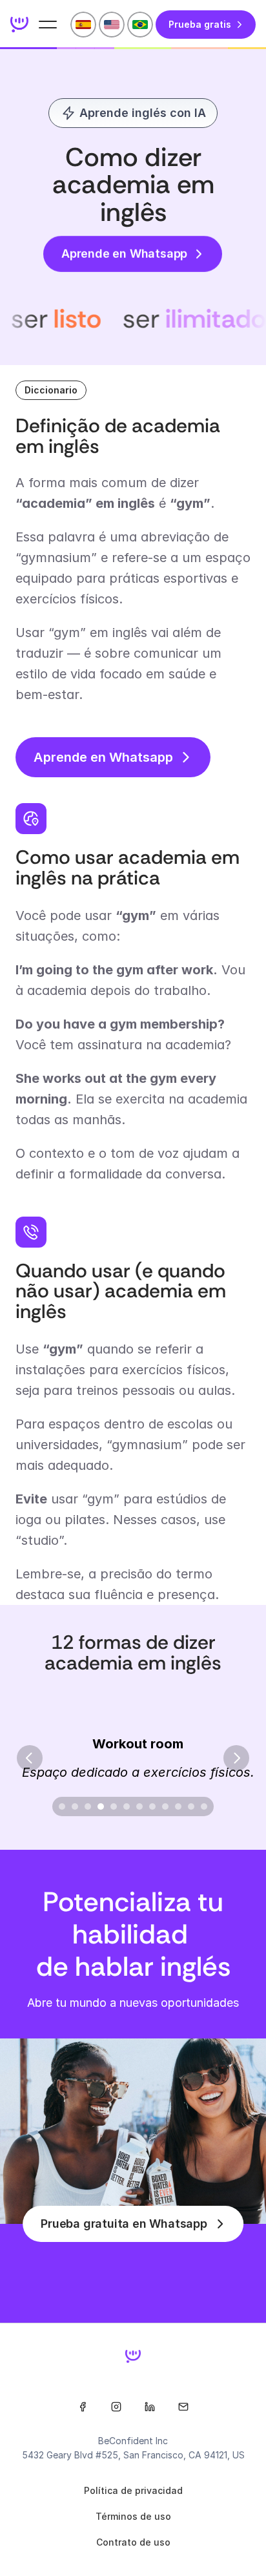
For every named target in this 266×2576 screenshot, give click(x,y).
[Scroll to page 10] (178, 1806)
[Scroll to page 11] (191, 1806)
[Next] (236, 1758)
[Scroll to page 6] (127, 1806)
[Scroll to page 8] (152, 1806)
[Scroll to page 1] (60, 1806)
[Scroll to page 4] (101, 1806)
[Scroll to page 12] (206, 1806)
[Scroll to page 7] (139, 1806)
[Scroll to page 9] (165, 1806)
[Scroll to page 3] (88, 1806)
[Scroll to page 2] (75, 1806)
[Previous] (30, 1758)
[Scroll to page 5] (114, 1806)
